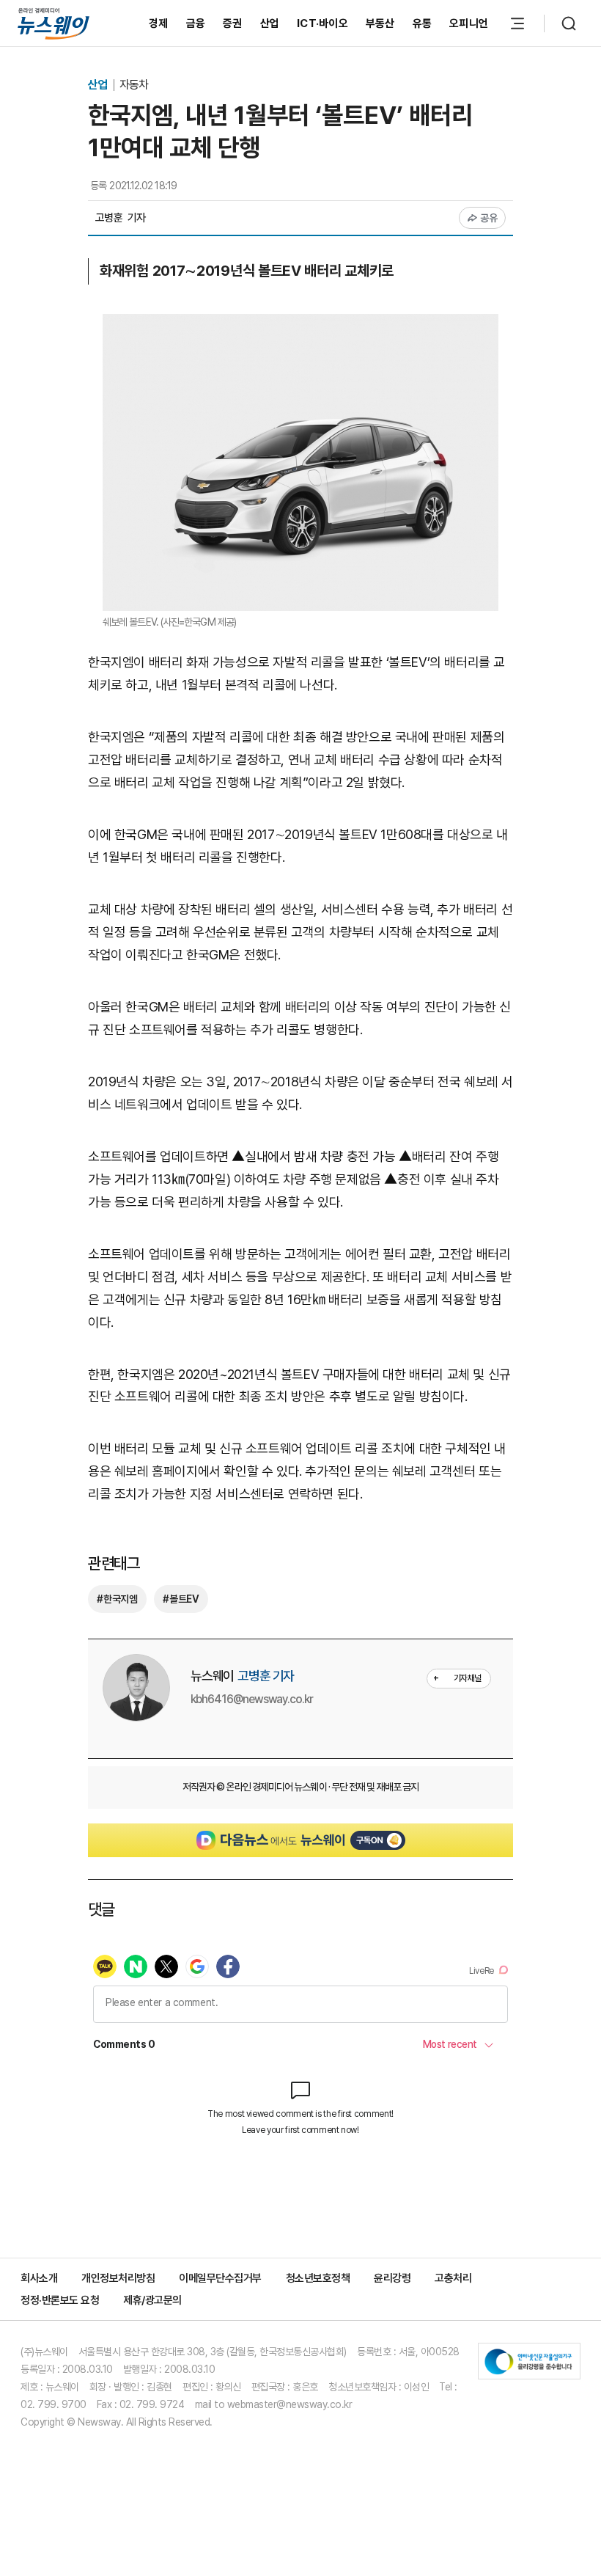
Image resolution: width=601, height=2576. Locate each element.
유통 (423, 23)
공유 (489, 218)
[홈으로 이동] (54, 23)
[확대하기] (300, 325)
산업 (270, 23)
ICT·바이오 (322, 23)
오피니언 (469, 23)
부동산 (380, 23)
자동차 (134, 85)
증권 (233, 23)
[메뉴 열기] (517, 23)
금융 (196, 23)
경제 (159, 23)
